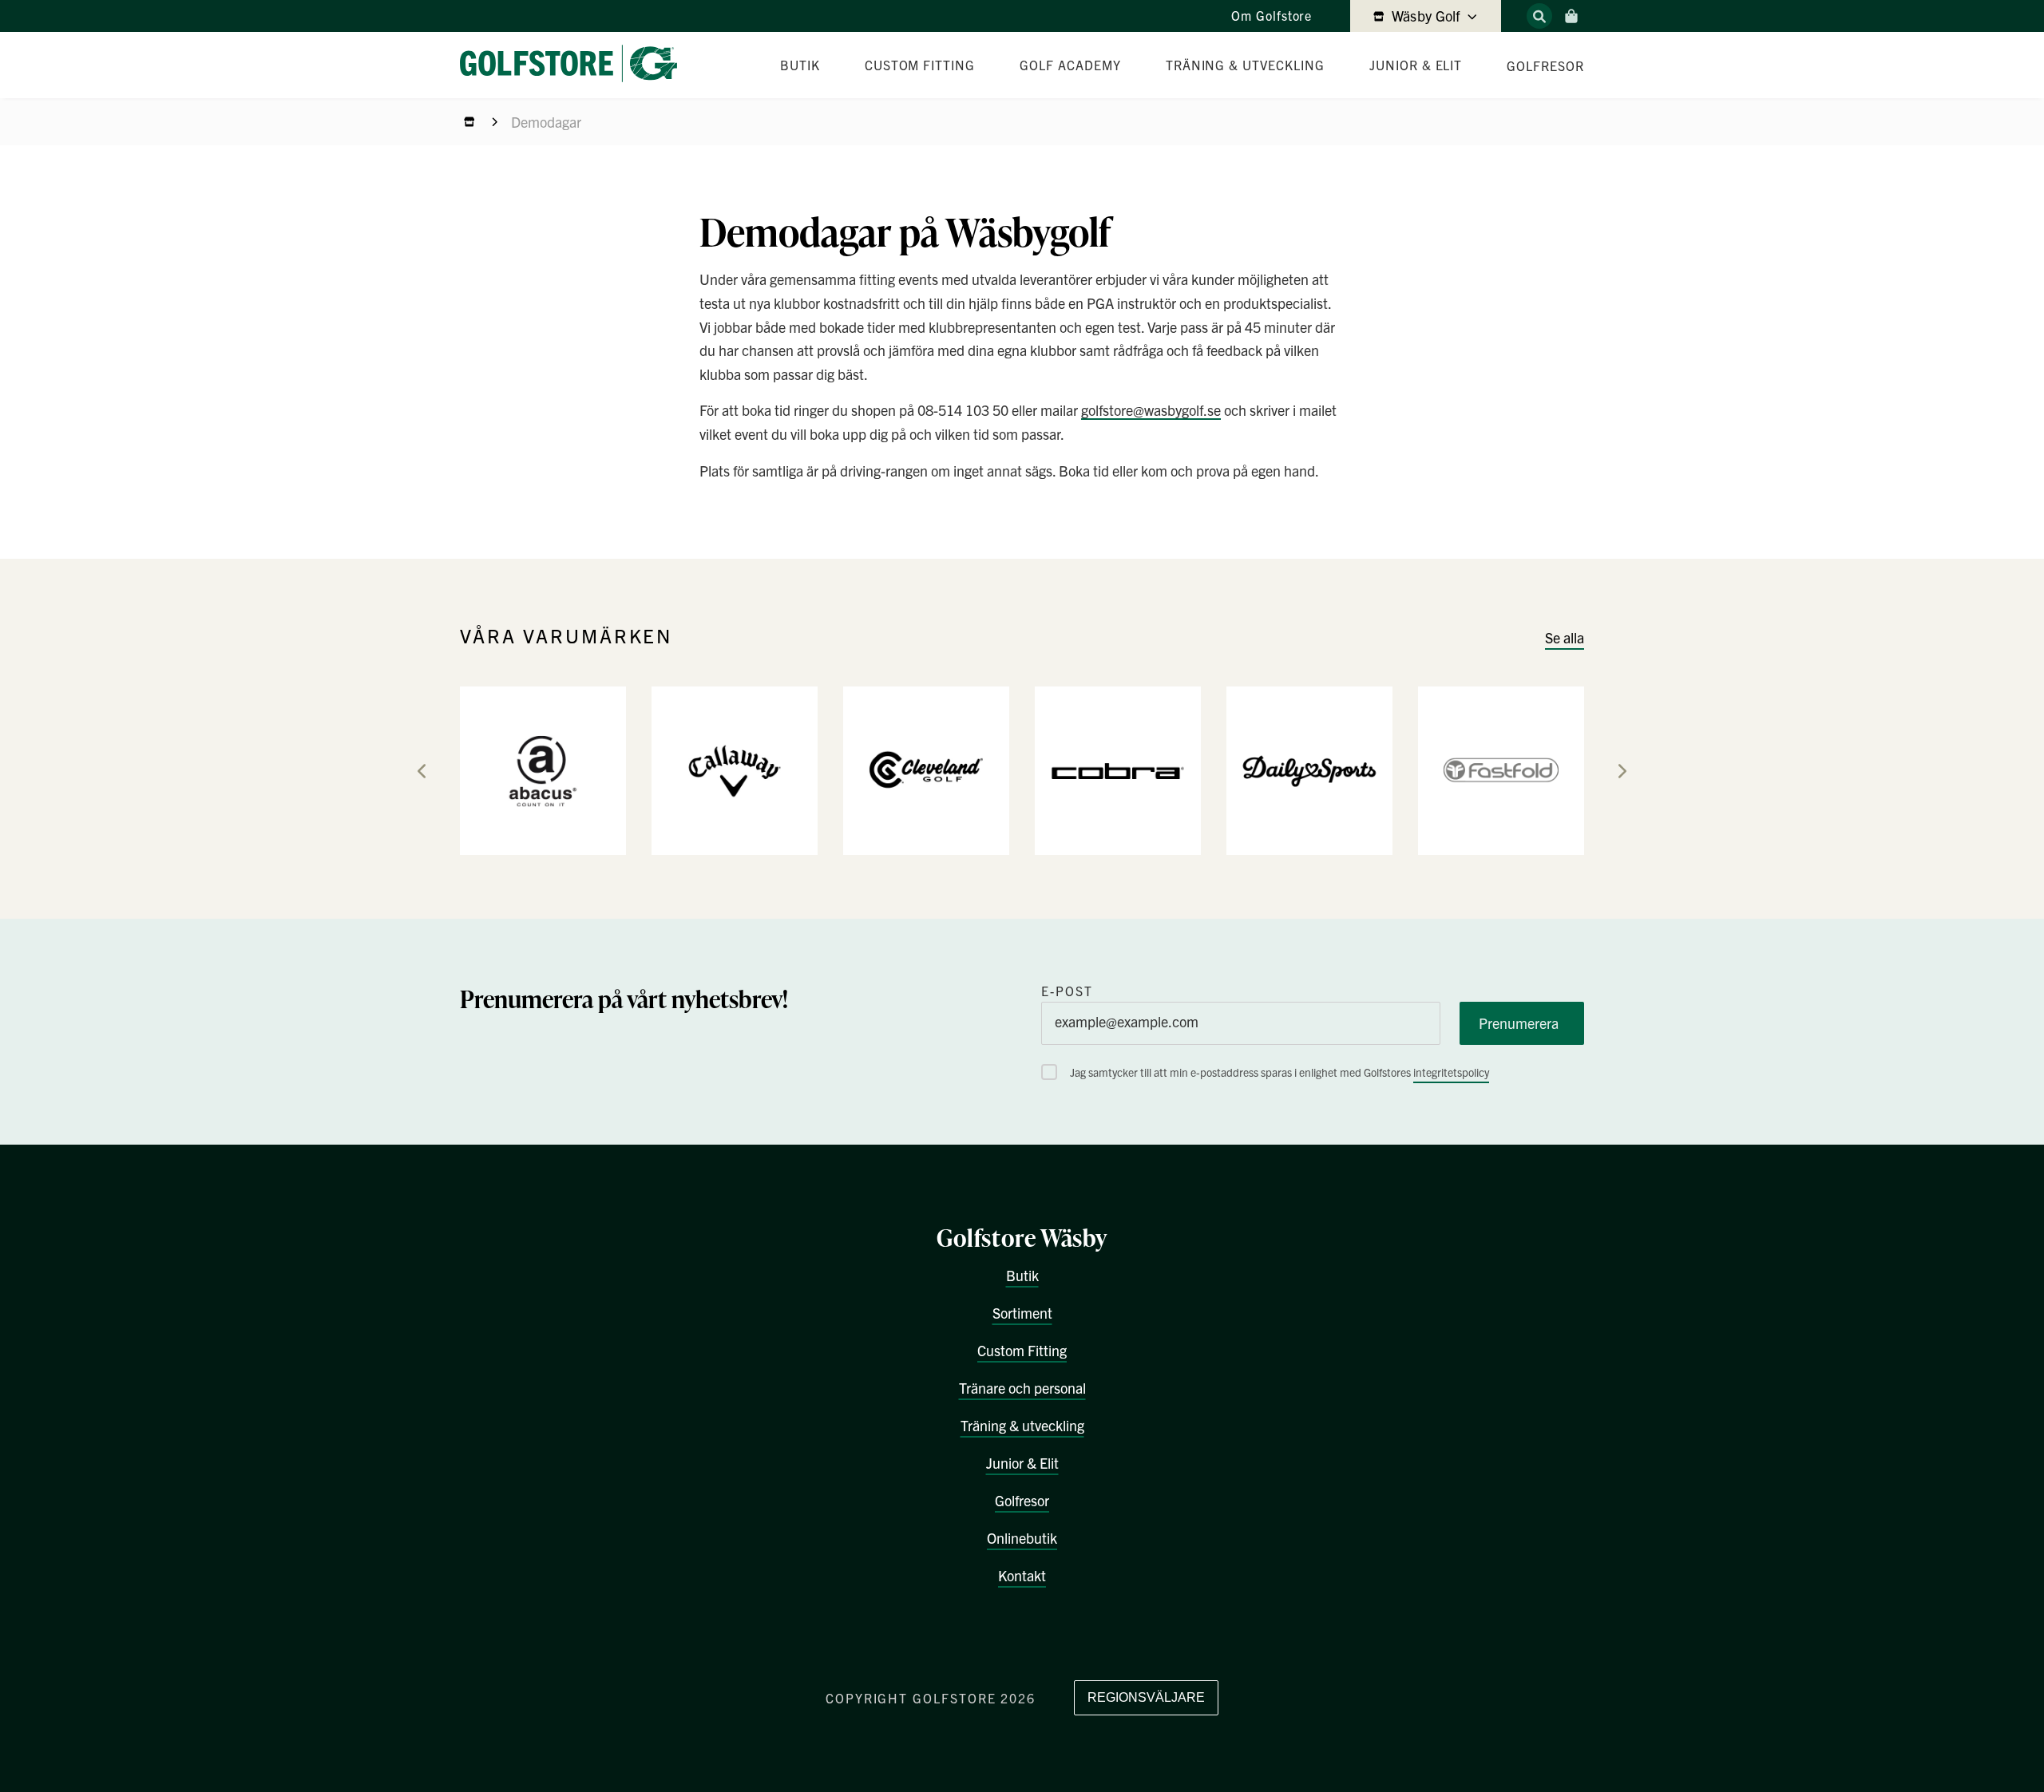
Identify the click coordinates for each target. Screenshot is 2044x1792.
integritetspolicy (1451, 1072)
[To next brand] (1622, 771)
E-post (1067, 991)
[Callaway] (735, 769)
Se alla (1565, 637)
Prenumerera (1519, 1023)
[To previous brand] (422, 771)
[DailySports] (1309, 769)
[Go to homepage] (575, 65)
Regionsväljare (1146, 1697)
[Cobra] (1118, 769)
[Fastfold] (1501, 769)
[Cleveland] (926, 769)
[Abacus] (543, 769)
